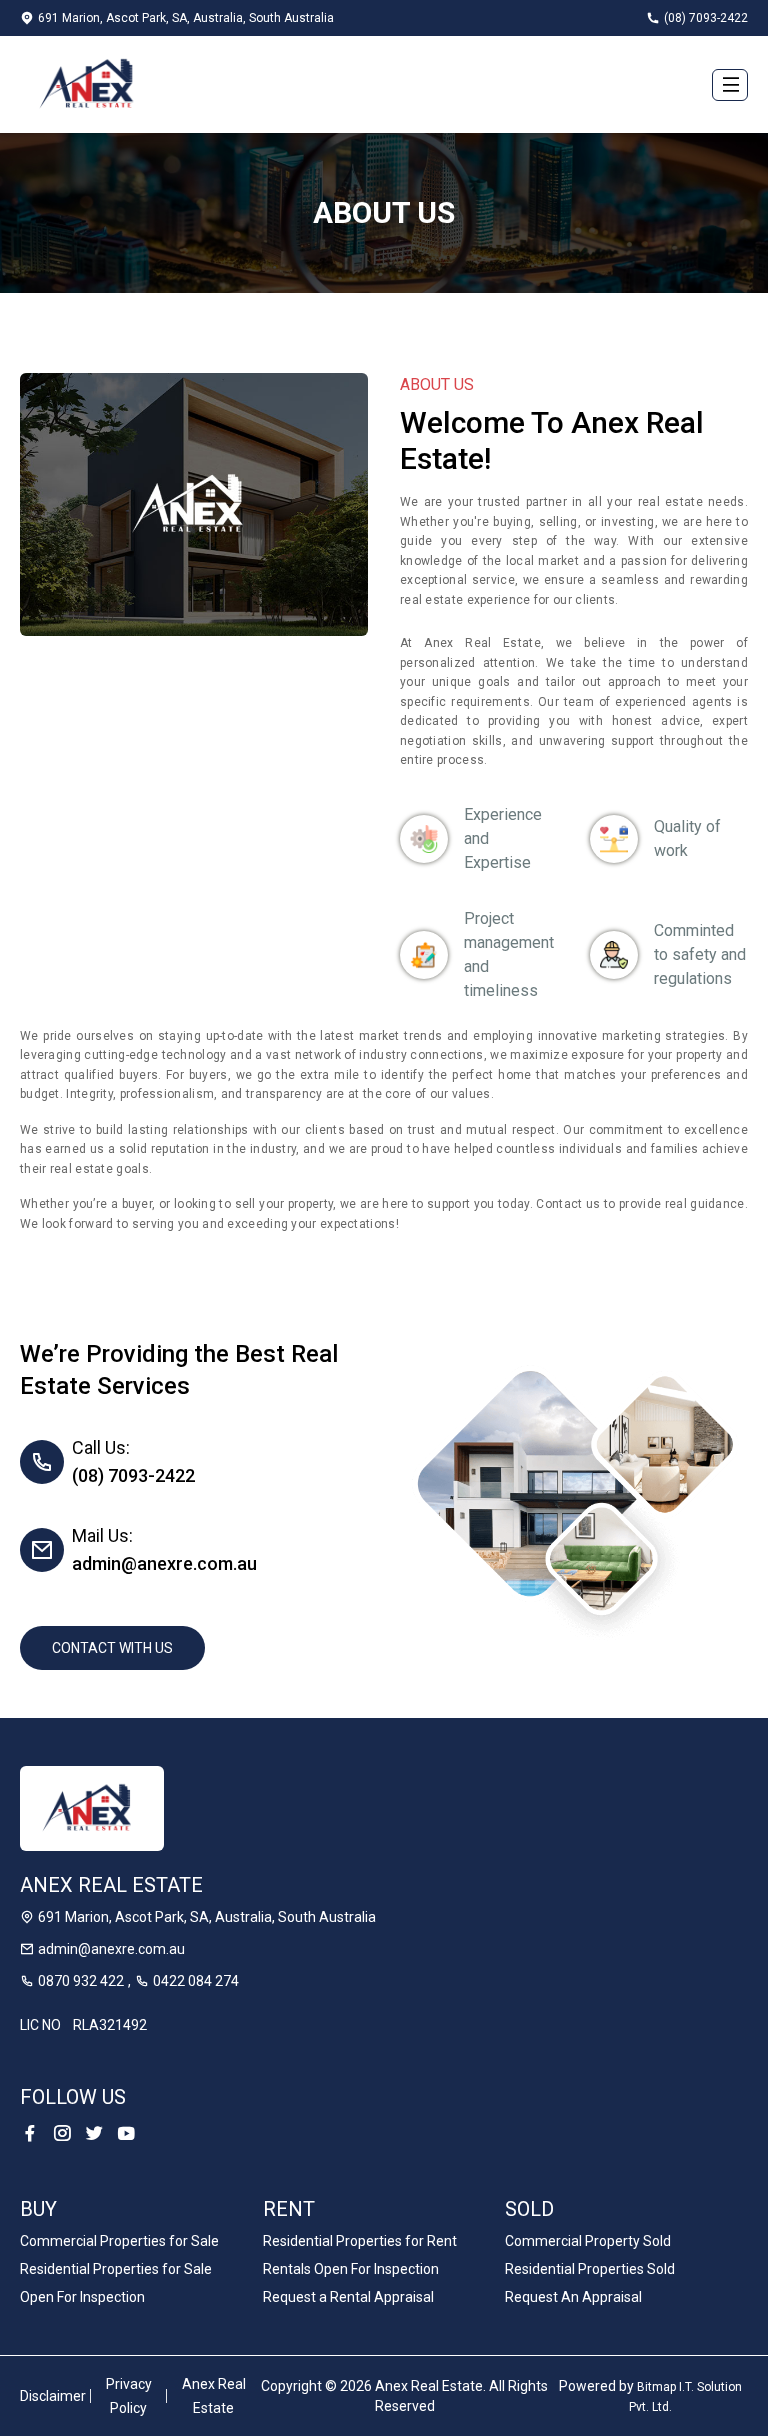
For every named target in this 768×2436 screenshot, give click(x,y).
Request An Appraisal (573, 2297)
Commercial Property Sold (588, 2241)
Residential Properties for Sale (116, 2269)
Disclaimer (53, 2396)
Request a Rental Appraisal (348, 2297)
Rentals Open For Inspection (351, 2269)
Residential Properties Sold (590, 2269)
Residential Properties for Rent (360, 2241)
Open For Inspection (82, 2297)
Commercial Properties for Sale (119, 2241)
